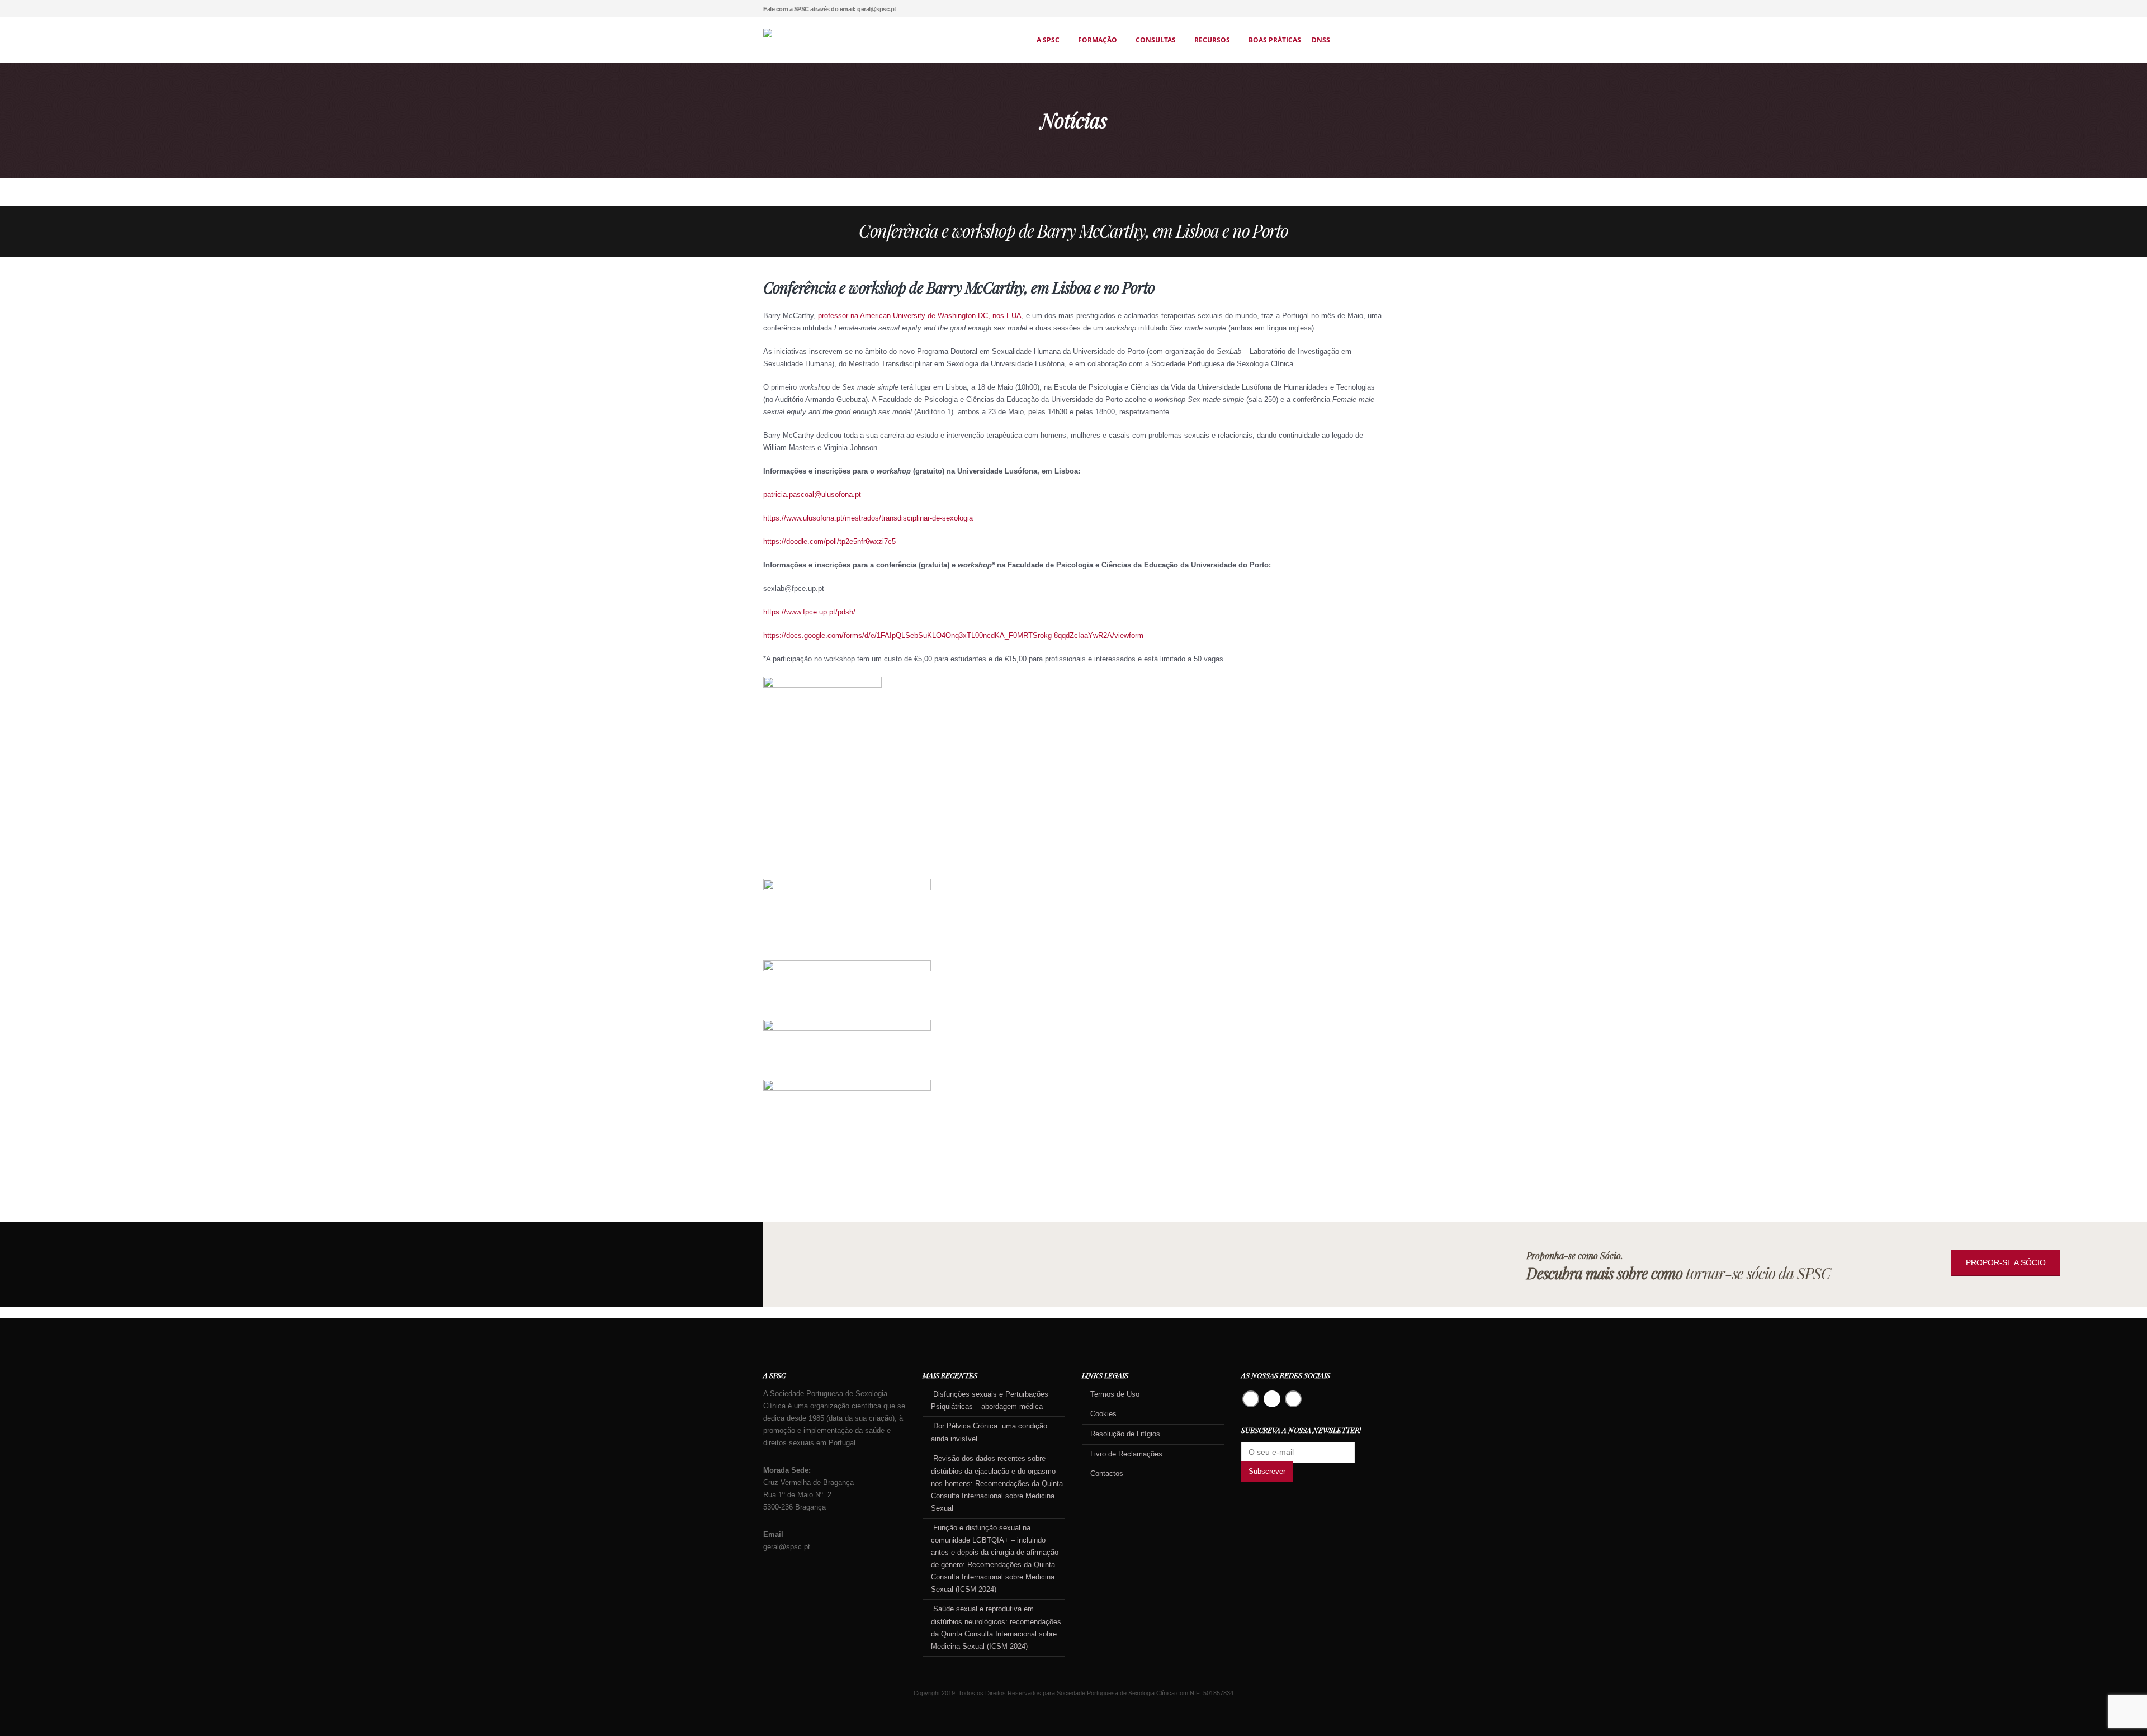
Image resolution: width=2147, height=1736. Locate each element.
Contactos (1107, 1474)
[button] (1380, 9)
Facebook (1251, 1399)
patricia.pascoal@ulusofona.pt (812, 495)
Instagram (1272, 1399)
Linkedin (1293, 1399)
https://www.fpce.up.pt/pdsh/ (809, 612)
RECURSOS (1212, 40)
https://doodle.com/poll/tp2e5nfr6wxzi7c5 (829, 542)
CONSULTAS (1156, 40)
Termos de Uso (1115, 1394)
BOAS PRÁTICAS (1275, 40)
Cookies (1103, 1414)
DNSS (1321, 40)
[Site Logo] (875, 40)
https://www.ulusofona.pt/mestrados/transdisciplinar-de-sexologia (868, 518)
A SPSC (1048, 40)
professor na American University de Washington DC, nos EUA (920, 316)
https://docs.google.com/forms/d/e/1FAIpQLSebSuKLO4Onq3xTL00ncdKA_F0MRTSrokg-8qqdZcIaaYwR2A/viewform (953, 636)
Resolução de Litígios (1125, 1434)
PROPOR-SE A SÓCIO (2006, 1262)
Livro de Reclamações (1126, 1454)
